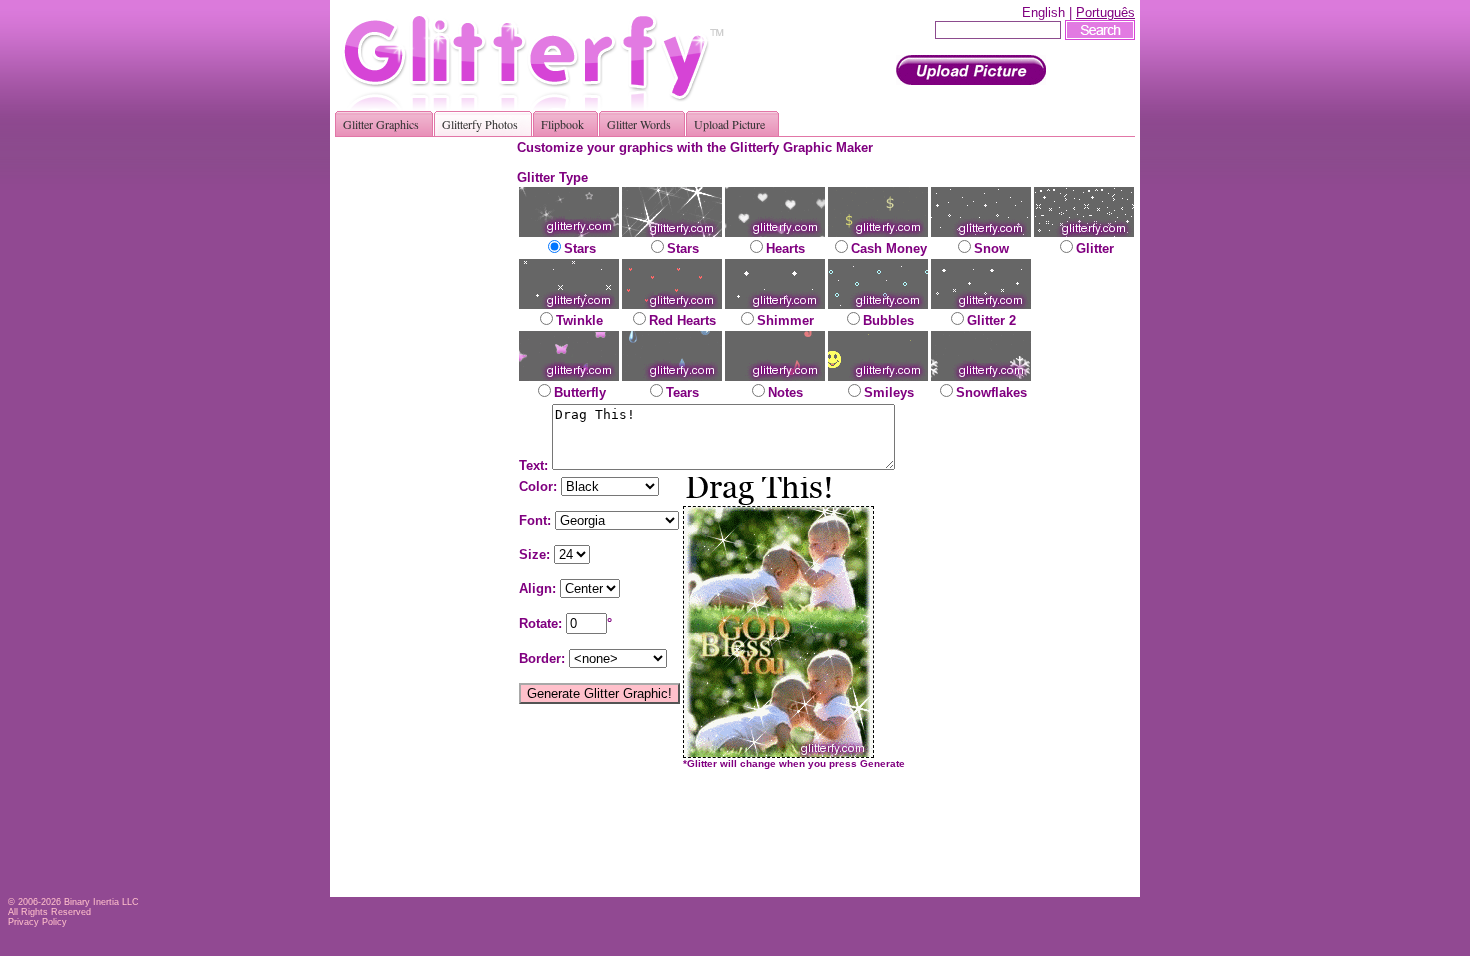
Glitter (1095, 248)
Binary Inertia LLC (101, 902)
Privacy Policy (37, 922)
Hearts (785, 248)
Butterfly (580, 392)
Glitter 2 (991, 320)
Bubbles (888, 320)
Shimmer (785, 320)
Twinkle (579, 320)
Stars (580, 248)
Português (1105, 12)
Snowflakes (991, 392)
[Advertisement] (433, 440)
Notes (785, 392)
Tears (682, 392)
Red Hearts (682, 320)
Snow (991, 248)
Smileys (889, 392)
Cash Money (889, 248)
